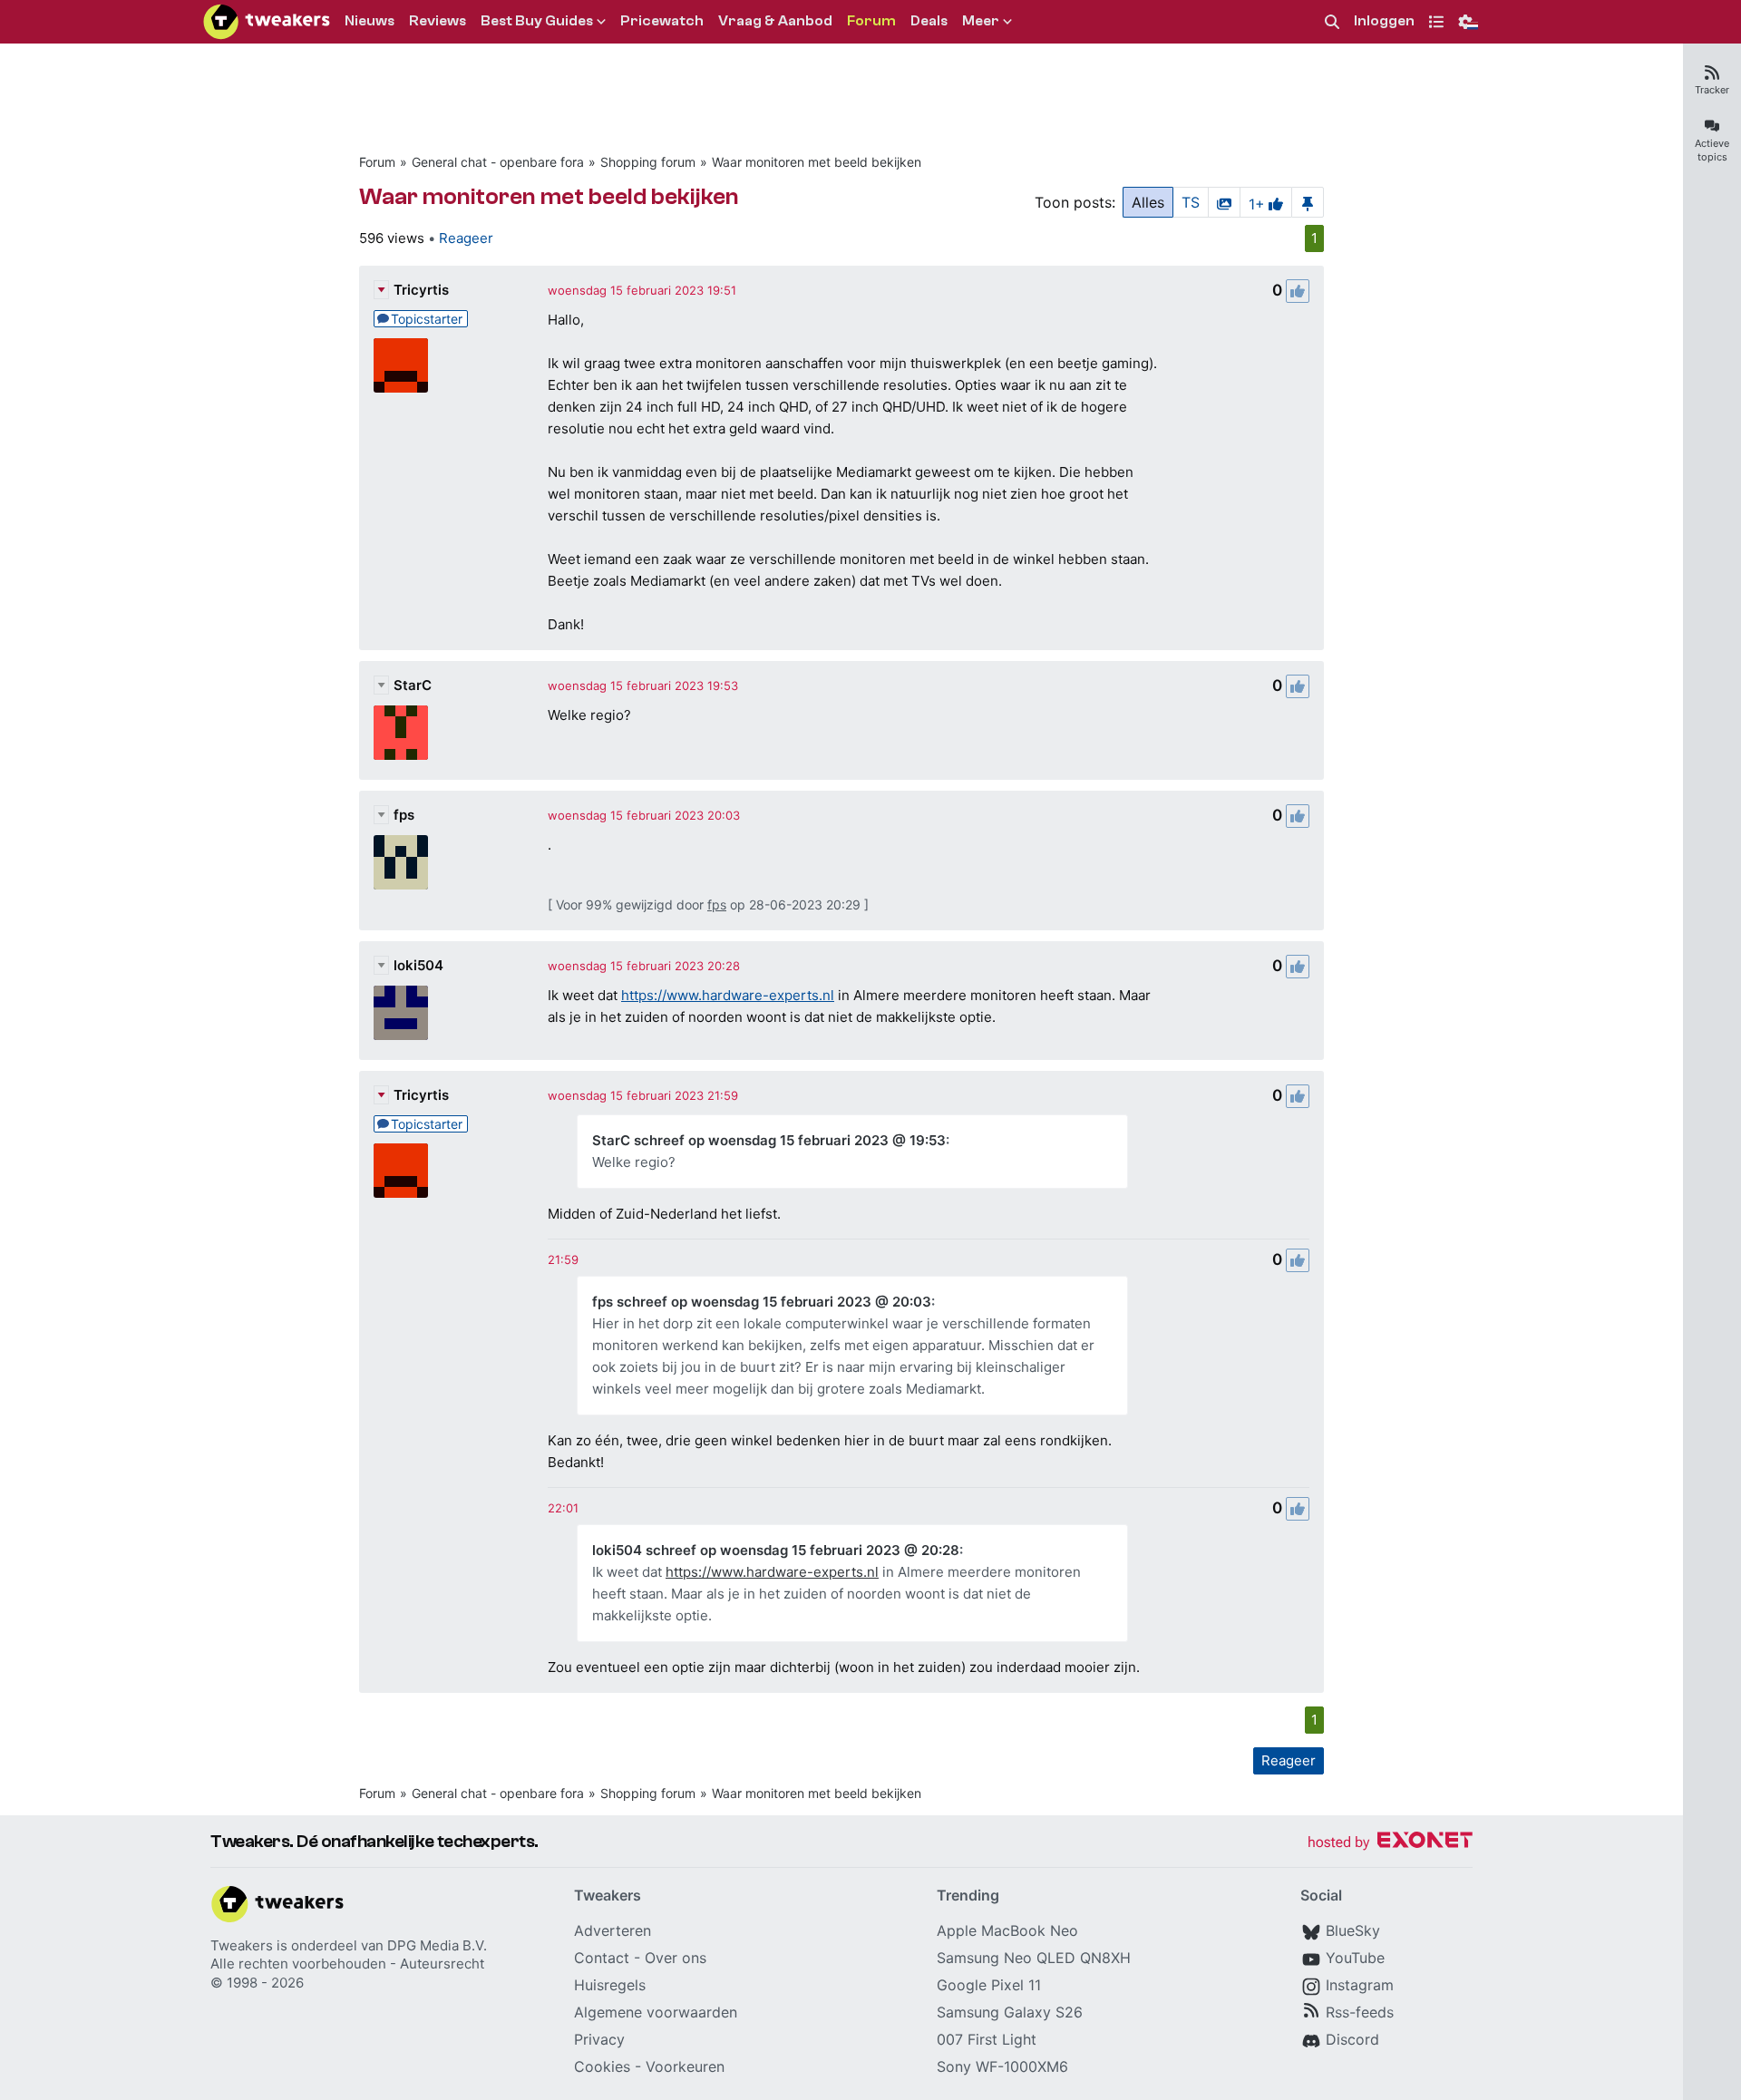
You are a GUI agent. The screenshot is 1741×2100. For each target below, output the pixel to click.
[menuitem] (1332, 22)
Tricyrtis (421, 290)
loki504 (418, 965)
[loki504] (401, 1013)
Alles (1148, 202)
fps (404, 815)
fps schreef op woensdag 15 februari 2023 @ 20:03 (762, 1302)
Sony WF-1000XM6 (1002, 2066)
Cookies (602, 2066)
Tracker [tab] (1712, 90)
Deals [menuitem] (929, 21)
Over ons (676, 1958)
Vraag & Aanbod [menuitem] (775, 21)
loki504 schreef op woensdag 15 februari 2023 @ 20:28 (776, 1550)
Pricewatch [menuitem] (662, 21)
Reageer (466, 238)
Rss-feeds (1360, 2012)
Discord (1352, 2039)
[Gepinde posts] (1308, 202)
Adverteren (613, 1930)
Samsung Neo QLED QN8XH (1034, 1958)
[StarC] (401, 733)
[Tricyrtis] (401, 365)
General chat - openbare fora (498, 162)
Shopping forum (648, 162)
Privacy (599, 2039)
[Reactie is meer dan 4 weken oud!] (563, 1259)
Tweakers (242, 1945)
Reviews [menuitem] (438, 21)
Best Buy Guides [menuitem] (537, 21)
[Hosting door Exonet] (1390, 1843)
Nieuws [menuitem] (370, 21)
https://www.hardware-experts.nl (728, 995)
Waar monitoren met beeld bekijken (817, 162)
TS (1191, 202)
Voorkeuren (685, 2066)
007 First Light (987, 2039)
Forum (377, 162)
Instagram (1360, 1985)
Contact (602, 1958)
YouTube (1355, 1958)
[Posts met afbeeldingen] (1224, 202)
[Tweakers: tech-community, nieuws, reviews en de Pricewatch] (267, 22)
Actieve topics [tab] (1712, 150)
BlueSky (1353, 1930)
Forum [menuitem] (871, 21)
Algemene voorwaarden (656, 2012)
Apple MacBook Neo (1007, 1930)
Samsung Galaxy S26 (1010, 2012)
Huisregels (610, 1985)
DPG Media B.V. (437, 1945)
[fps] (401, 862)
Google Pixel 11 (989, 1985)
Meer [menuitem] (981, 21)
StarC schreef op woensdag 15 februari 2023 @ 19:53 (769, 1140)
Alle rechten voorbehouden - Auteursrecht (347, 1964)
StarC (413, 685)
